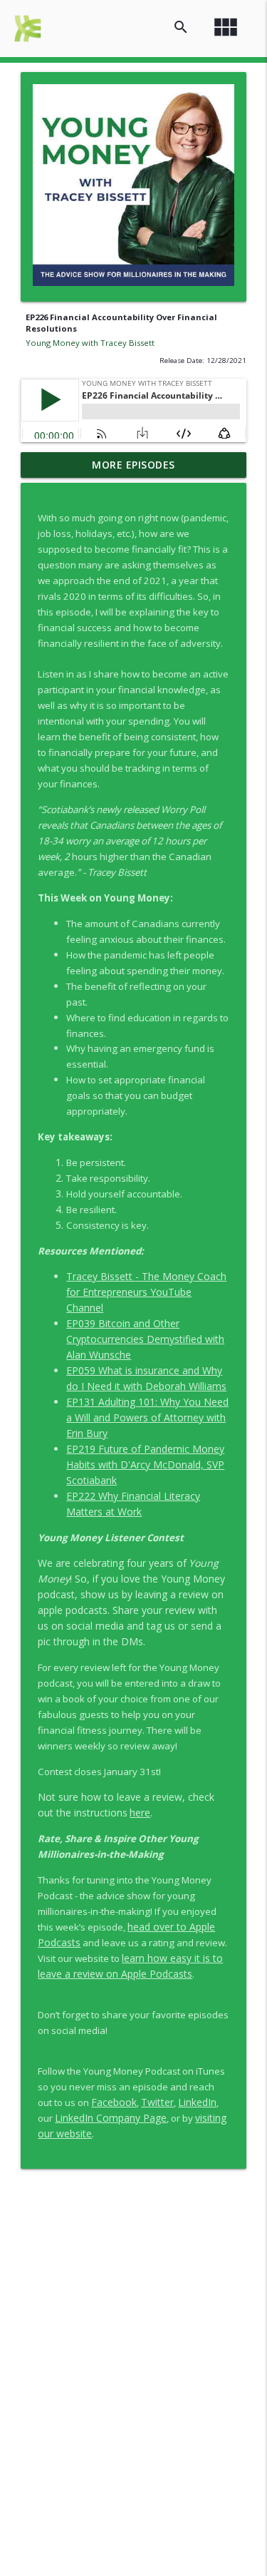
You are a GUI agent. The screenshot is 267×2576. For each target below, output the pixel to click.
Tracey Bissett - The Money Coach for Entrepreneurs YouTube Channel (146, 1292)
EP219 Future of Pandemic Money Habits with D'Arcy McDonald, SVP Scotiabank (145, 1465)
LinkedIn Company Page (111, 2118)
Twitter (157, 2102)
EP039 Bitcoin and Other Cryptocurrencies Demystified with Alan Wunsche (145, 1339)
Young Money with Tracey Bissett (90, 343)
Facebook (114, 2102)
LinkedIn (197, 2102)
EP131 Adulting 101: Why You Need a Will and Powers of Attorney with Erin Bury (147, 1417)
